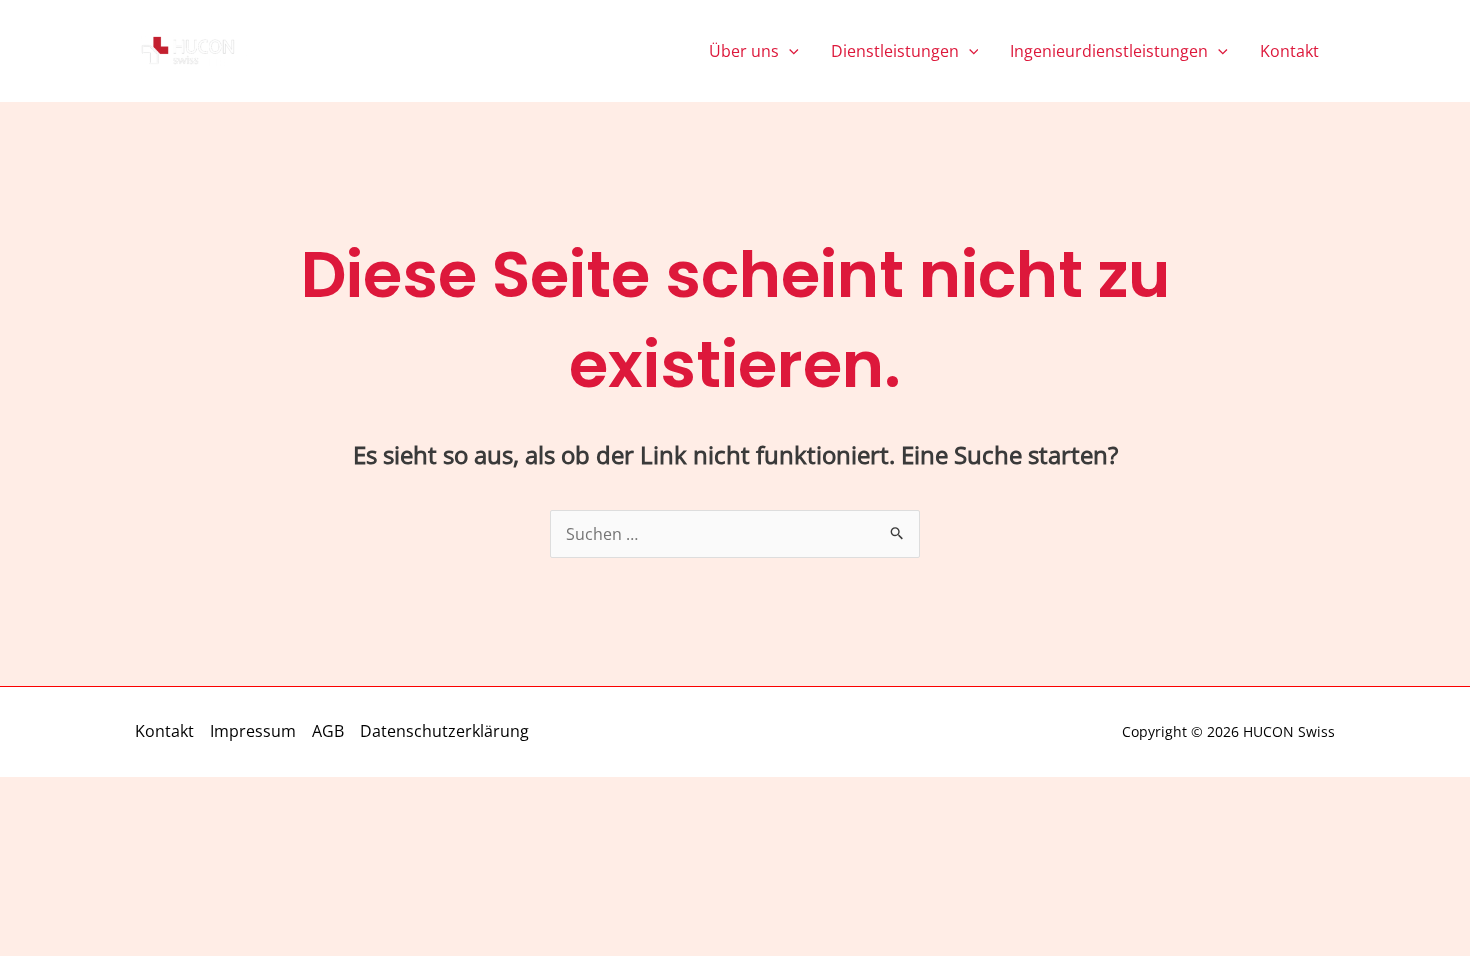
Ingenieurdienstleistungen (1109, 51)
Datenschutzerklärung (444, 731)
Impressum (253, 731)
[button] (789, 51)
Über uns (744, 51)
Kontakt (1289, 51)
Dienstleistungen (895, 51)
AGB (328, 731)
